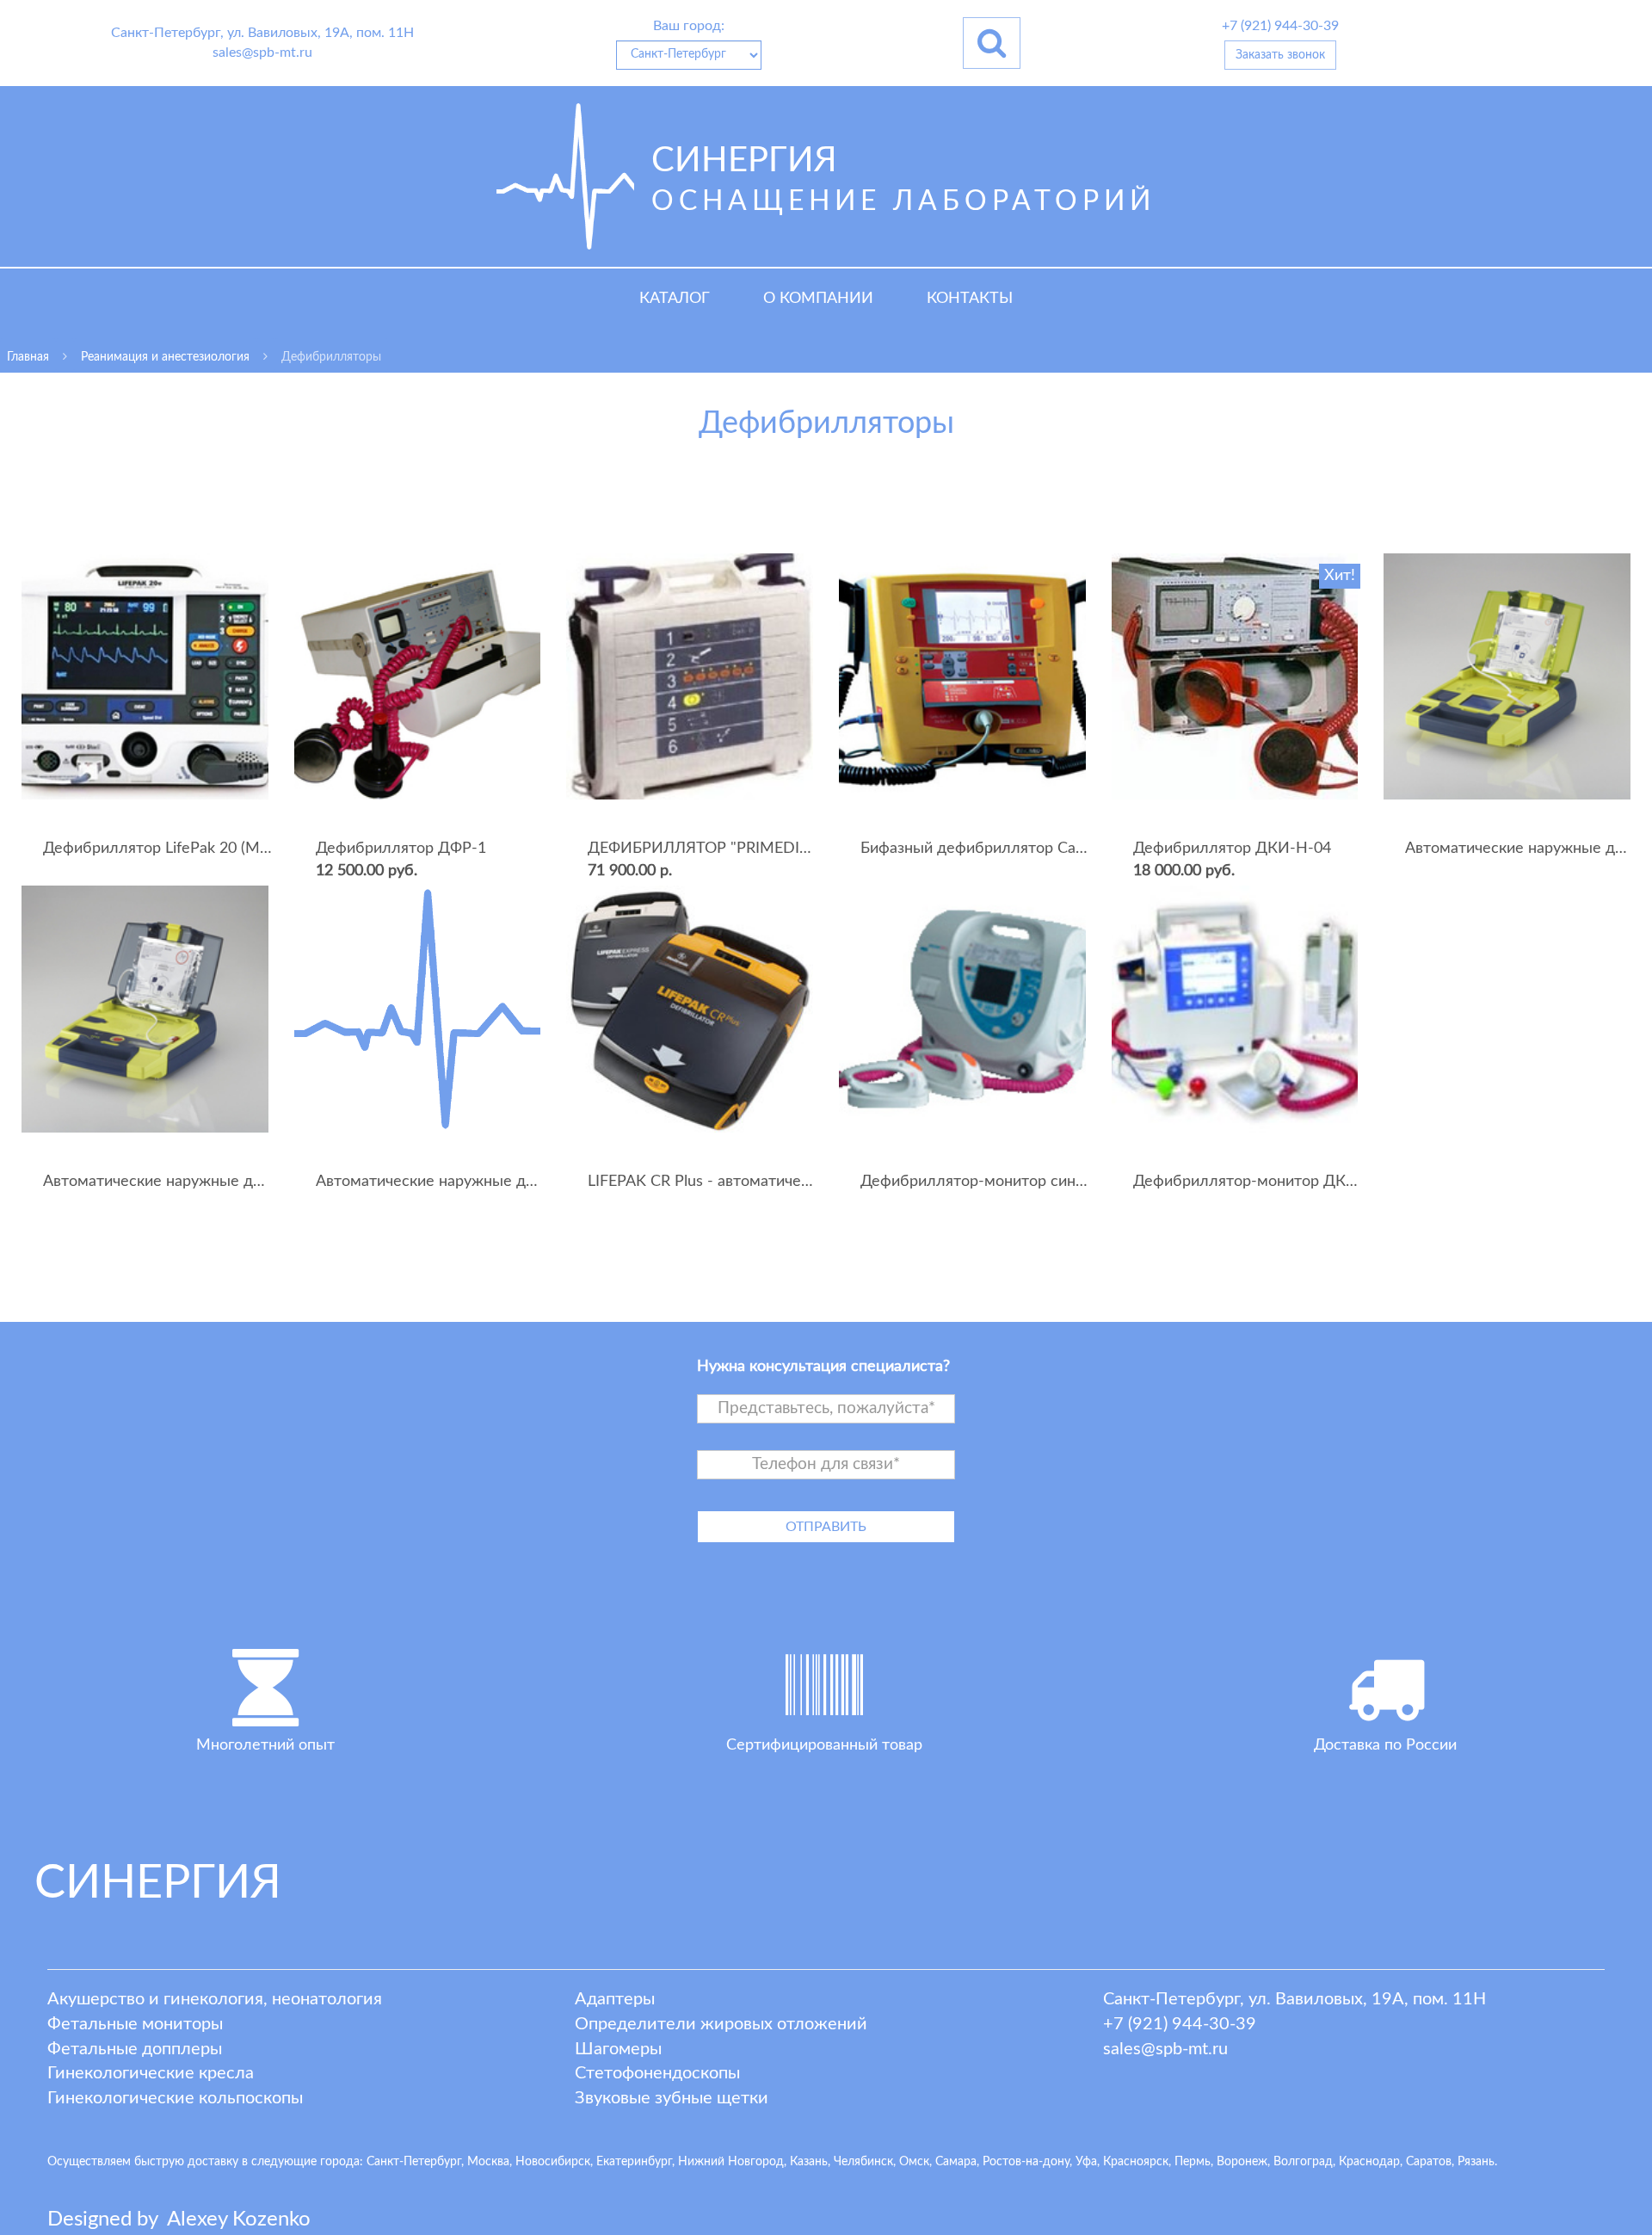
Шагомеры (618, 2049)
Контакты (970, 299)
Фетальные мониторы (135, 2024)
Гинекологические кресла (151, 2073)
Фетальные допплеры (135, 2049)
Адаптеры (615, 1999)
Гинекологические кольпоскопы (175, 2098)
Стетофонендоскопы (657, 2073)
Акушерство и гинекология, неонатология (215, 1999)
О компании (818, 299)
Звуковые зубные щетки (672, 2098)
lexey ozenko (239, 2220)
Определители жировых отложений (721, 2024)
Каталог (675, 299)
